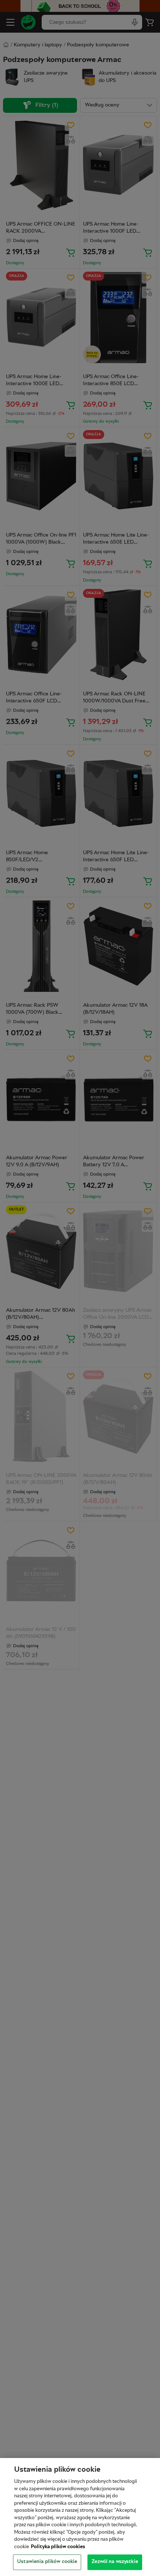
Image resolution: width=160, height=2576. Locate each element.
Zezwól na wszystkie (115, 2562)
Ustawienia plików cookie (47, 2562)
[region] (80, 2517)
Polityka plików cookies (58, 2547)
